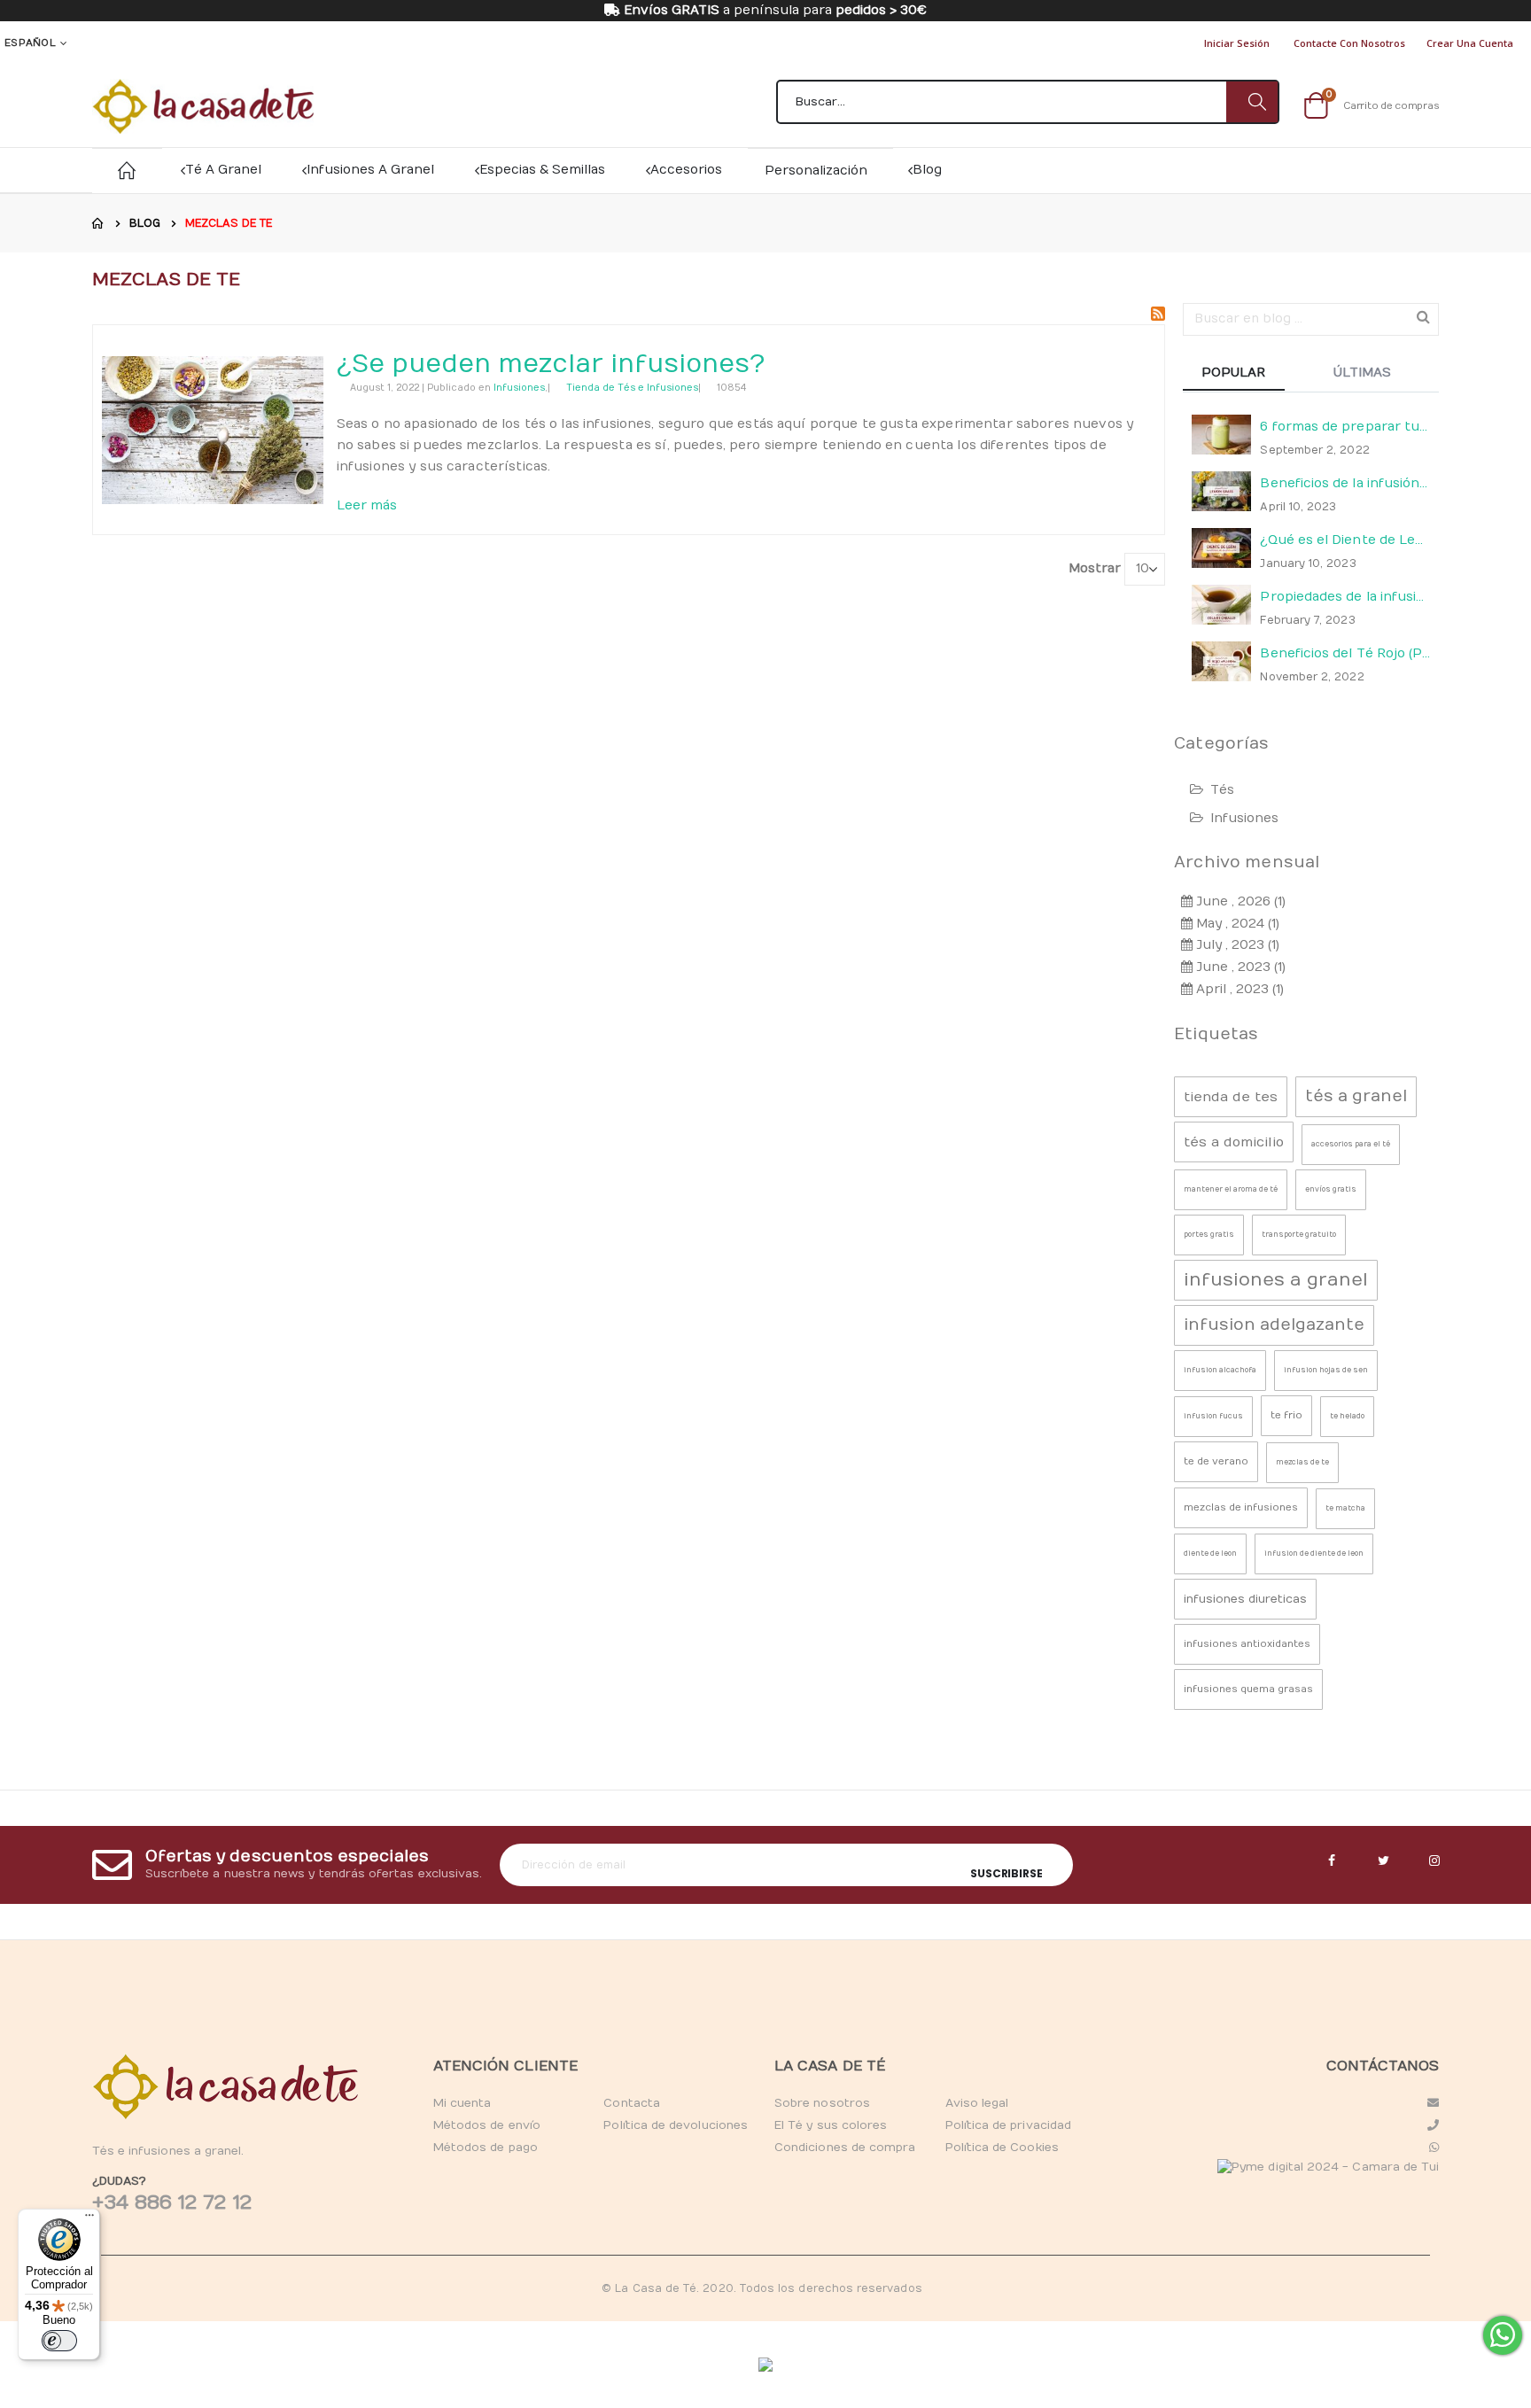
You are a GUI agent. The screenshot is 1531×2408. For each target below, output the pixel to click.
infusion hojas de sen (1326, 1370)
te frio (1286, 1415)
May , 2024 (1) (1236, 924)
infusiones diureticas (1245, 1599)
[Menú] (89, 2219)
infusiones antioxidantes (1247, 1644)
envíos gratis (1331, 1189)
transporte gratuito (1299, 1235)
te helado (1347, 1416)
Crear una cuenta (1470, 43)
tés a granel (1356, 1096)
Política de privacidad (1008, 2125)
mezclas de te (1302, 1462)
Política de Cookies (1002, 2148)
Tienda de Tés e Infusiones (632, 388)
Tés (1222, 790)
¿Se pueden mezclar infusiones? (551, 365)
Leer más (367, 505)
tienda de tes (1231, 1097)
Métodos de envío (487, 2125)
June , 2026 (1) (1239, 901)
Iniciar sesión (1237, 43)
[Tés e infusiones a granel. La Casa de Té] (203, 106)
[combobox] (1028, 102)
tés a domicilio (1234, 1142)
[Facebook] (1332, 1861)
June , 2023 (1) (1239, 967)
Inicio (98, 223)
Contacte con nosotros (1349, 43)
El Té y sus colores (831, 2125)
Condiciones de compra (845, 2148)
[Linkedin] (1434, 1861)
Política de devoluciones (676, 2125)
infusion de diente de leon (1314, 1554)
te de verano (1216, 1461)
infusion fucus (1213, 1416)
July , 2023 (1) (1236, 945)
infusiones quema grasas (1248, 1689)
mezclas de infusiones (1241, 1507)
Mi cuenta (462, 2103)
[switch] (59, 2341)
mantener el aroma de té (1231, 1189)
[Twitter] (1383, 1861)
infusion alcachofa (1220, 1370)
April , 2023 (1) (1238, 989)
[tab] (1247, 374)
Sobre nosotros (822, 2103)
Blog (145, 223)
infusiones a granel (1276, 1280)
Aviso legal (977, 2103)
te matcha (1345, 1508)
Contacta (632, 2103)
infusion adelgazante (1274, 1325)
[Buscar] (1252, 102)
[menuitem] (926, 170)
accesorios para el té (1351, 1144)
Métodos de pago (486, 2148)
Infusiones (519, 388)
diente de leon (1210, 1554)
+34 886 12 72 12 (172, 2202)
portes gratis (1209, 1235)
